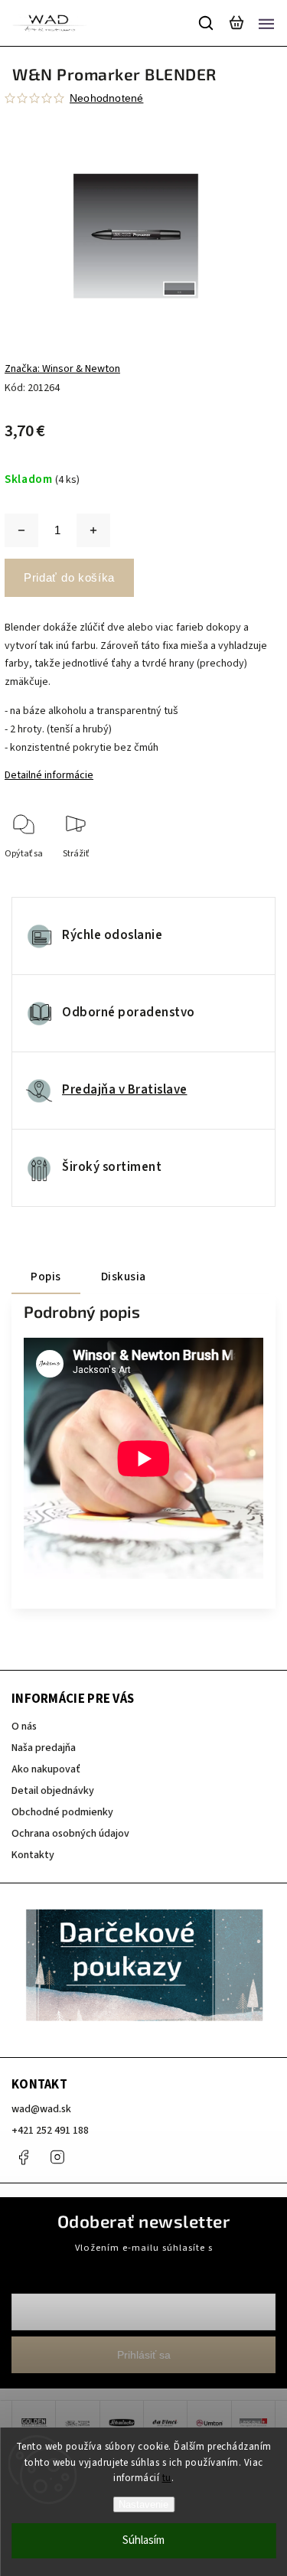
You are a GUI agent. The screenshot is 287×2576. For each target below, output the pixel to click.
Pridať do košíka (69, 577)
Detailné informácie (49, 775)
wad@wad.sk (41, 2109)
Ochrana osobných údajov (70, 1834)
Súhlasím (143, 2540)
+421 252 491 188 (50, 2131)
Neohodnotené (106, 98)
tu (167, 2478)
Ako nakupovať (46, 1769)
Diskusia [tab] (124, 1277)
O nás (24, 1727)
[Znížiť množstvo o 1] (21, 530)
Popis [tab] (46, 1277)
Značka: (62, 369)
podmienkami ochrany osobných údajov (144, 2261)
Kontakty (33, 1855)
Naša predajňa (44, 1748)
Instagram (57, 2157)
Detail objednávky (53, 1791)
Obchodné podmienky (62, 1812)
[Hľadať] (207, 23)
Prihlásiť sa (144, 2355)
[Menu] (266, 23)
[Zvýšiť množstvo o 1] (93, 530)
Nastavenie (143, 2504)
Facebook (23, 2157)
